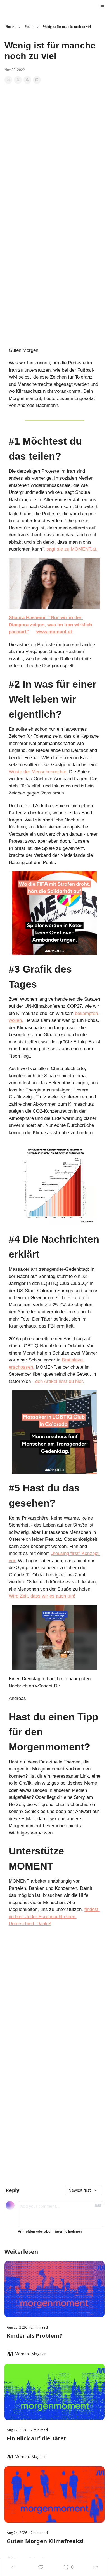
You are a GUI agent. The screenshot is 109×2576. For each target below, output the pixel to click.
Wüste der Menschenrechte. (38, 772)
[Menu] (102, 7)
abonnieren (54, 2232)
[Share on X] (18, 80)
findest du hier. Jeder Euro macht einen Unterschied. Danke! (54, 1917)
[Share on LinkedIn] (37, 80)
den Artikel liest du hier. (60, 1381)
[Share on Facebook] (8, 80)
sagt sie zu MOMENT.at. (72, 549)
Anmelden (27, 2232)
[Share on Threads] (27, 80)
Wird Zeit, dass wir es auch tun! (42, 1596)
